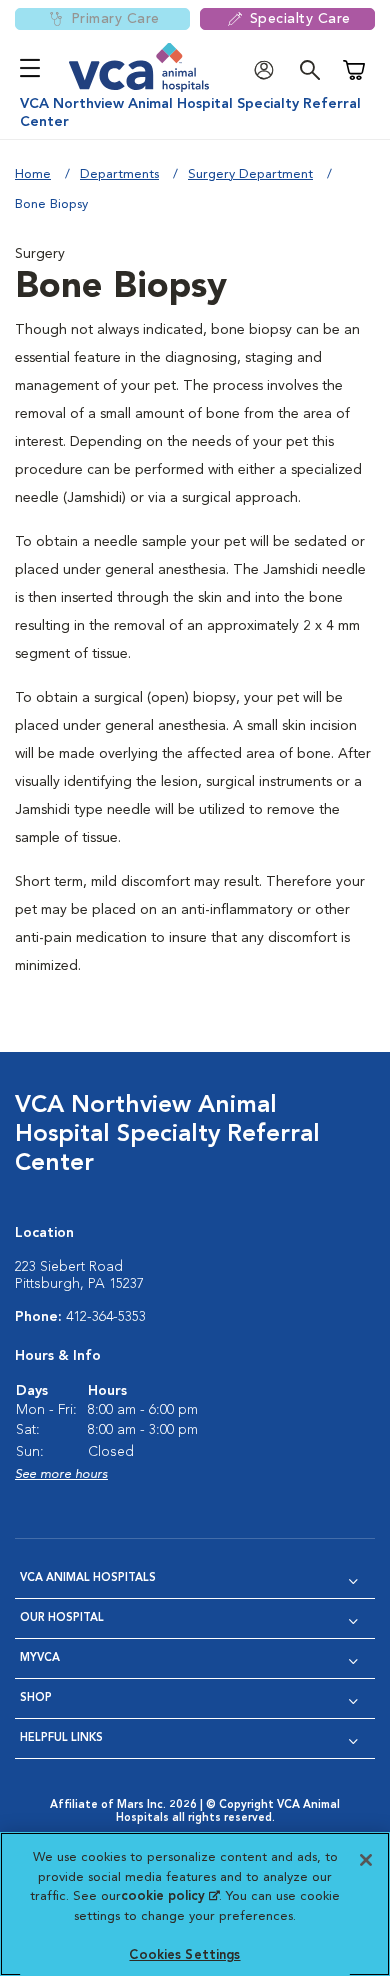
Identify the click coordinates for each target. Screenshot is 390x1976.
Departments (119, 174)
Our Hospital (62, 1618)
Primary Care (115, 19)
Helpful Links (61, 1738)
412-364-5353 (106, 1317)
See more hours (61, 1474)
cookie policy (170, 1896)
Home (33, 174)
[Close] (366, 1860)
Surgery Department (250, 174)
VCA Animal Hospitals (88, 1578)
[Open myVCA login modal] (269, 70)
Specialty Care (300, 19)
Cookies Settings (184, 1955)
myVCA (40, 1658)
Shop (36, 1698)
